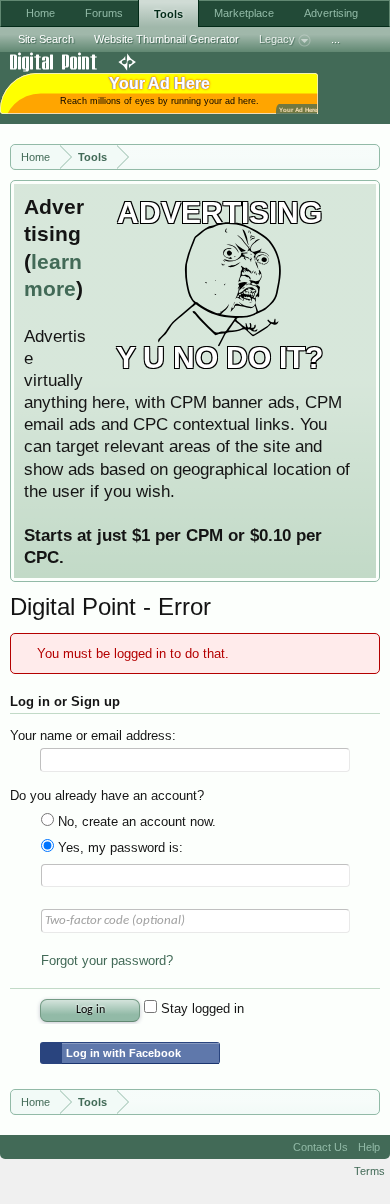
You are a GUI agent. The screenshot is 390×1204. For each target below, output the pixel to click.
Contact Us (320, 1147)
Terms (369, 1171)
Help (369, 1147)
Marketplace (244, 13)
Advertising (331, 13)
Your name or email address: (93, 735)
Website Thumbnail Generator (166, 39)
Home (40, 13)
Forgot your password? (107, 960)
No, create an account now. (135, 821)
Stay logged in (200, 1008)
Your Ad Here (298, 109)
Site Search (46, 39)
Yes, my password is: (118, 847)
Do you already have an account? (107, 795)
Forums (104, 13)
